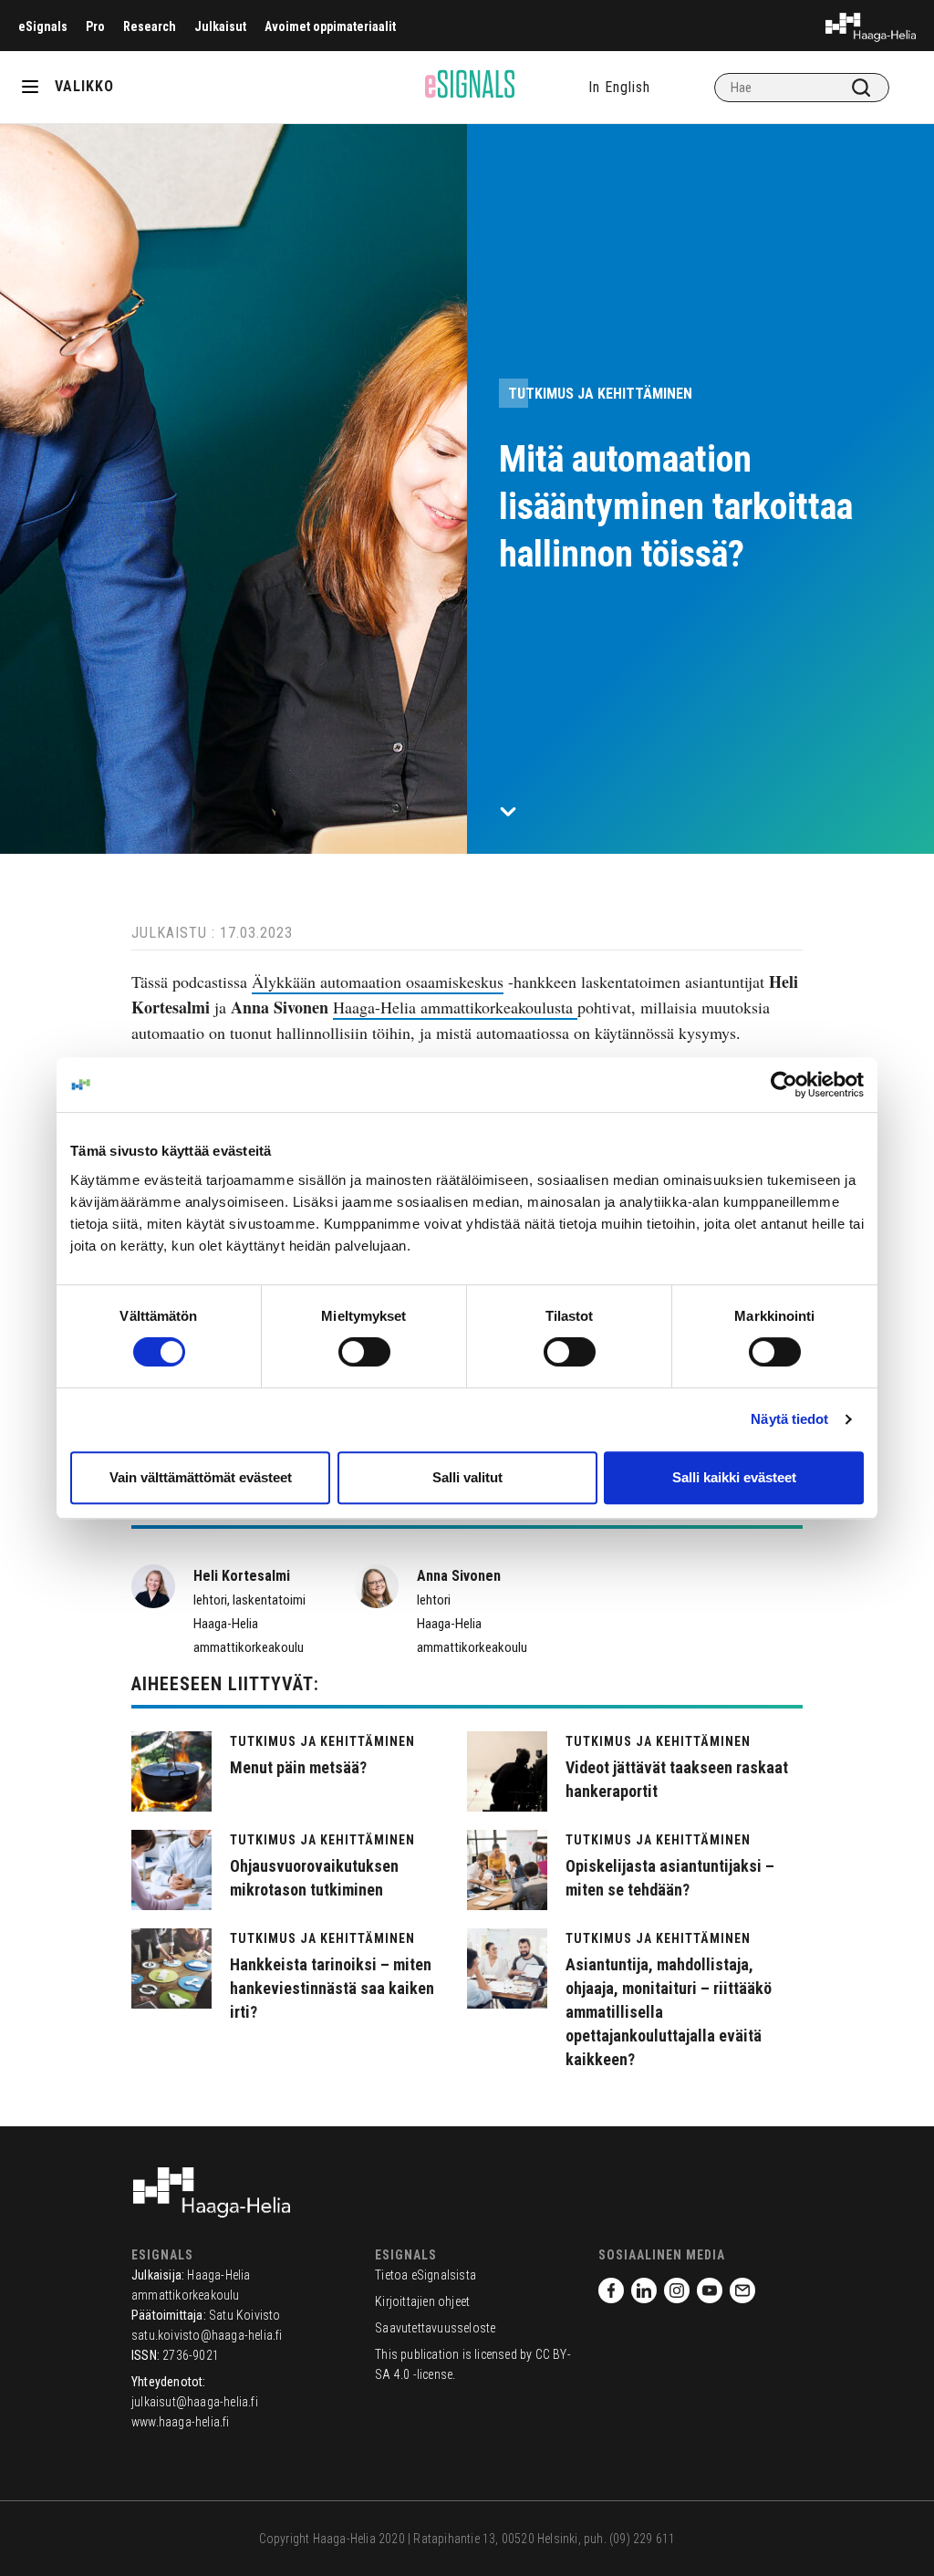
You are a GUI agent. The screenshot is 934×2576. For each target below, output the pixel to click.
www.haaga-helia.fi (181, 2422)
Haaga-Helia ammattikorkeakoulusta (455, 1007)
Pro (95, 26)
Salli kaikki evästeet (734, 1477)
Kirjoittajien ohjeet (422, 2301)
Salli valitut (467, 1477)
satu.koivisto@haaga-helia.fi (207, 2335)
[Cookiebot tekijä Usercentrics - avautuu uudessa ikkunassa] (784, 1085)
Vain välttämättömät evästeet (201, 1477)
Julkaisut (220, 26)
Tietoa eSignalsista (425, 2275)
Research (150, 26)
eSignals (43, 26)
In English (619, 87)
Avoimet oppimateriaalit (330, 26)
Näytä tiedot (789, 1419)
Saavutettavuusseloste (435, 2328)
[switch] (364, 1352)
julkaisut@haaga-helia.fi (195, 2402)
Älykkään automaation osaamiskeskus (378, 982)
